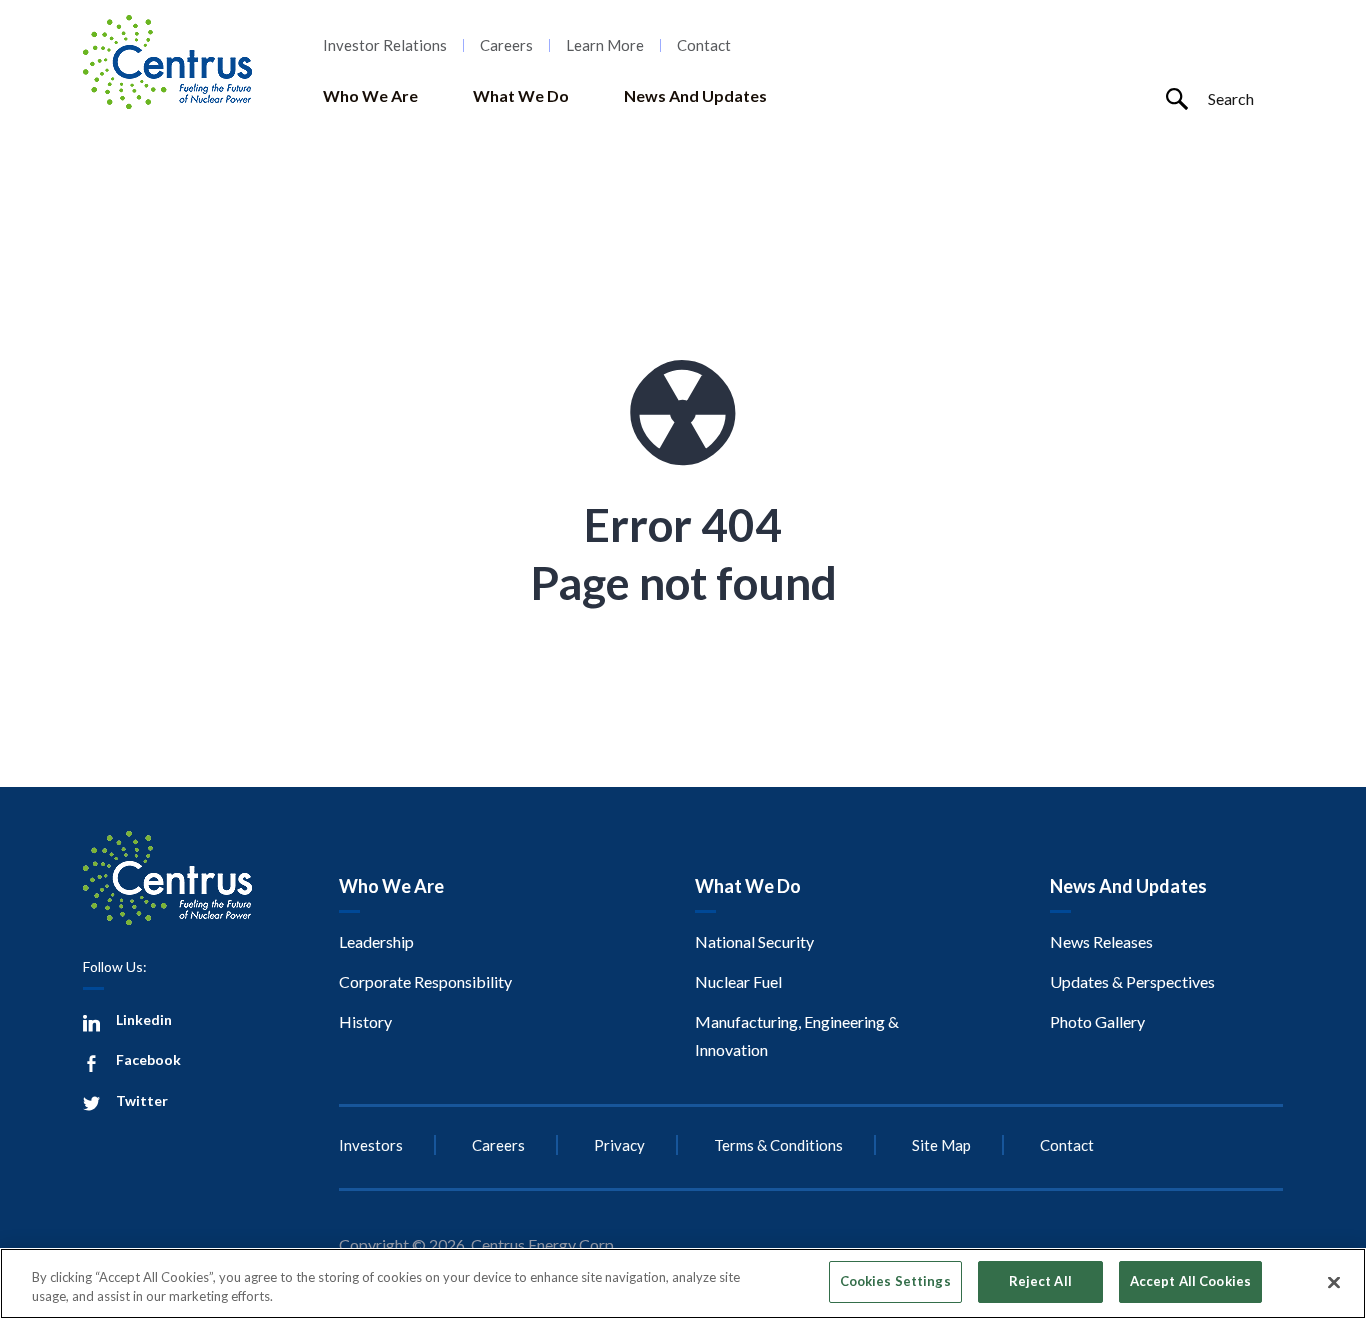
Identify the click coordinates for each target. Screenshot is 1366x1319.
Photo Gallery (1097, 1021)
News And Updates (695, 95)
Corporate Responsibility (425, 981)
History (365, 1021)
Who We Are (370, 95)
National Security (754, 941)
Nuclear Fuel (738, 981)
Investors (371, 1145)
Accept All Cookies (1190, 1281)
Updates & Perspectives (1132, 981)
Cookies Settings (895, 1281)
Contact (704, 45)
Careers (506, 45)
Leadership (376, 941)
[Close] (1334, 1282)
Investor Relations (385, 45)
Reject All (1040, 1281)
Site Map (941, 1145)
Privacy (619, 1145)
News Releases (1101, 941)
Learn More (605, 45)
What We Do (521, 95)
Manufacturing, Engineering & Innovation (797, 1035)
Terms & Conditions (778, 1145)
